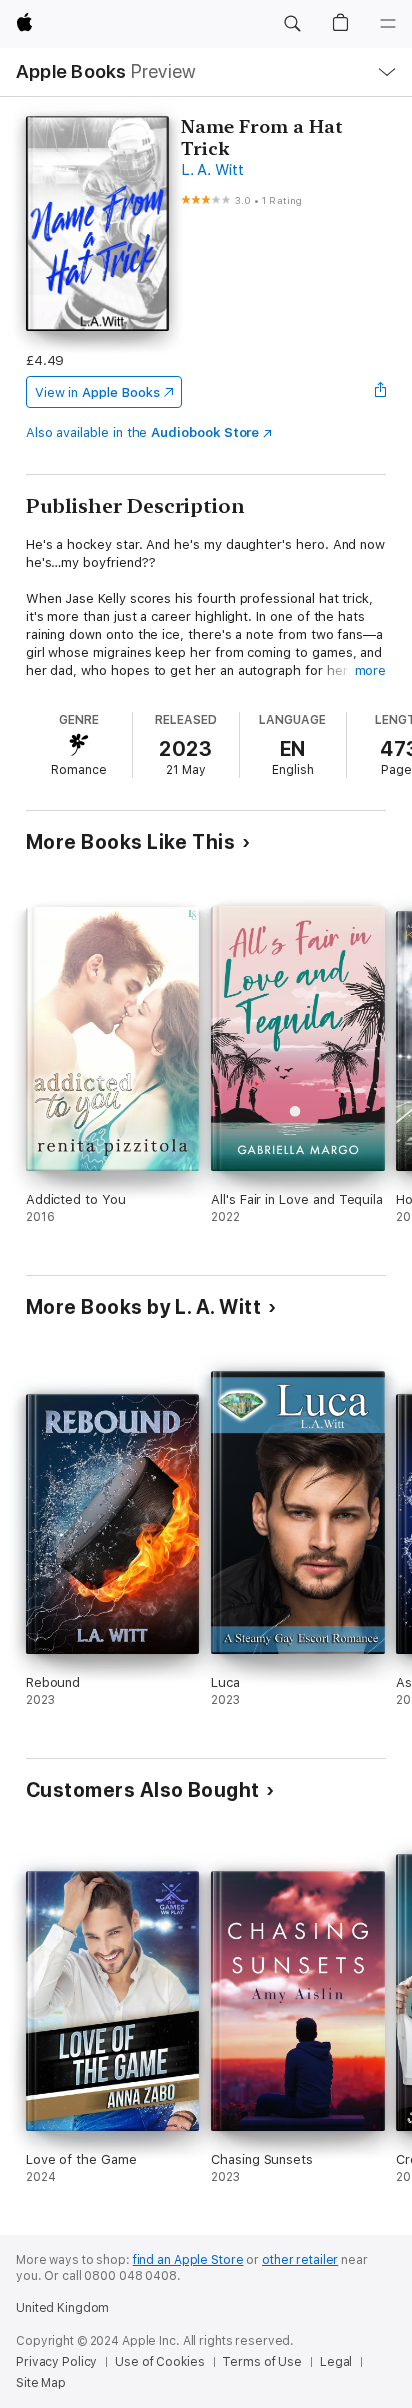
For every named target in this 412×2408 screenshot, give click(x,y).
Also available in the (143, 432)
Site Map (41, 2383)
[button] (292, 24)
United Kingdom (62, 2308)
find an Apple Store (188, 2260)
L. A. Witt (212, 170)
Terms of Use (262, 2362)
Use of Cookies (159, 2362)
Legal (336, 2362)
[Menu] (388, 24)
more (371, 670)
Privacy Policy (56, 2362)
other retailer (300, 2260)
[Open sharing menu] (380, 392)
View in (97, 392)
